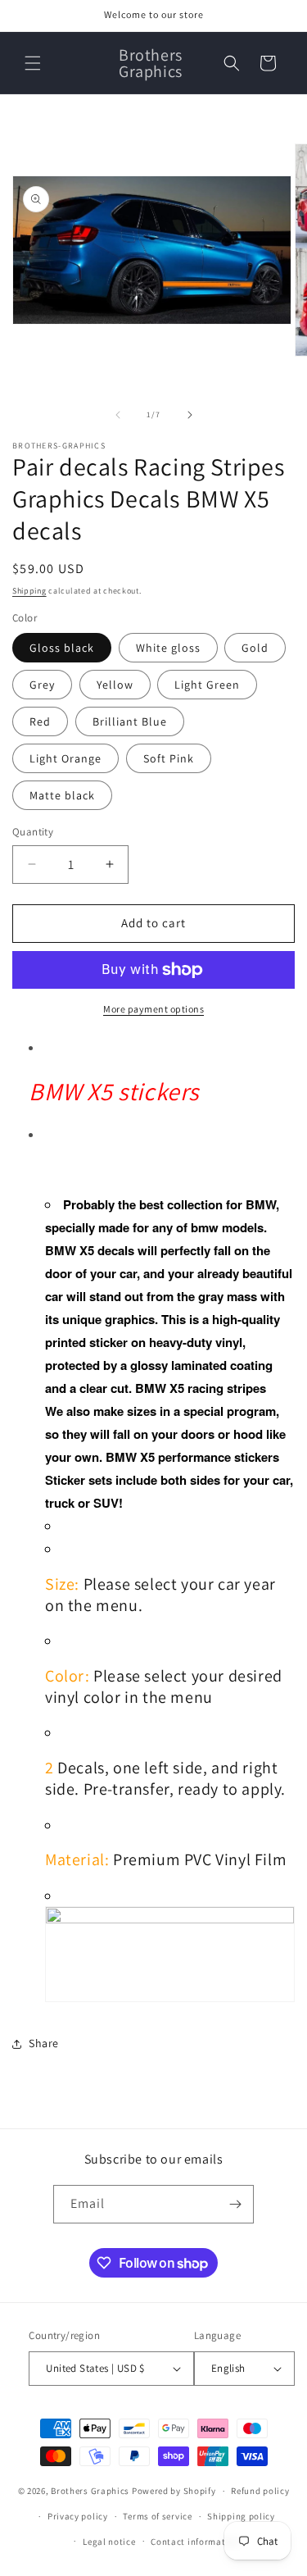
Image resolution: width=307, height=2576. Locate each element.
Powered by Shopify (174, 2491)
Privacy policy (78, 2516)
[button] (33, 63)
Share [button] (44, 2043)
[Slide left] (118, 415)
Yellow (115, 685)
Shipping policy (241, 2516)
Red (40, 721)
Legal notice (109, 2542)
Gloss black (62, 648)
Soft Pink (169, 758)
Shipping (29, 591)
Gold (255, 648)
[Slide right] (190, 415)
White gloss (168, 648)
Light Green (207, 685)
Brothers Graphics (90, 2491)
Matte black (62, 795)
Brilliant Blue (130, 721)
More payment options (153, 1009)
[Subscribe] (235, 2204)
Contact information (195, 2542)
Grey (42, 685)
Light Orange (65, 758)
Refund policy (260, 2491)
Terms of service (157, 2516)
